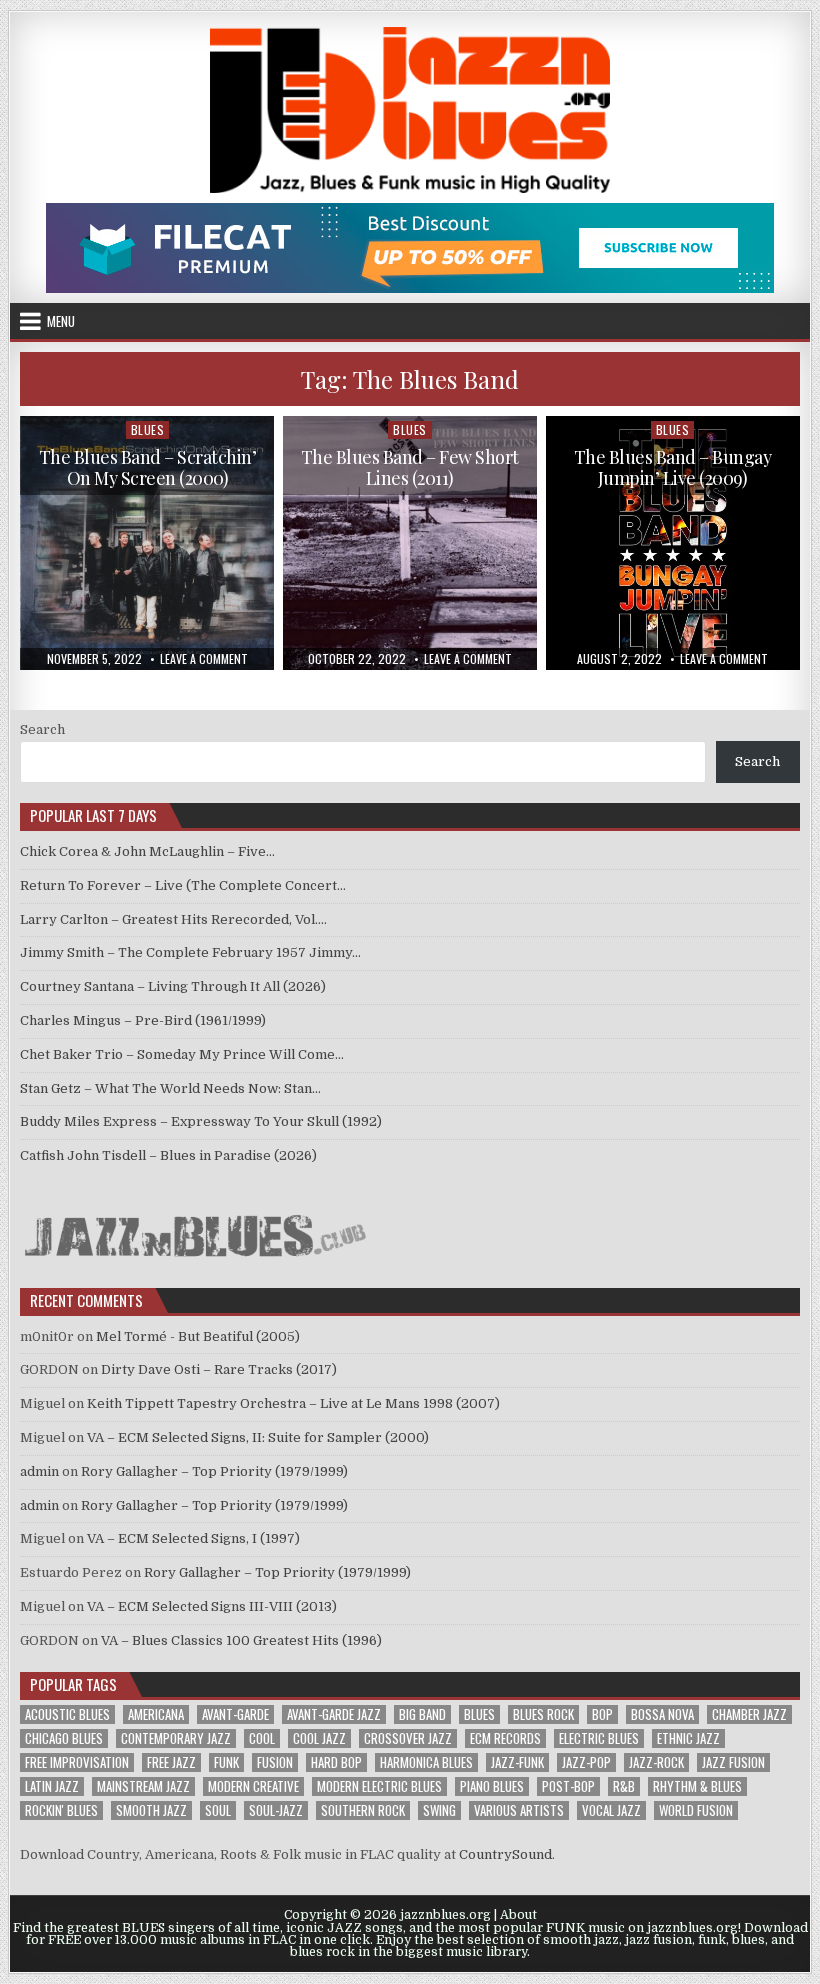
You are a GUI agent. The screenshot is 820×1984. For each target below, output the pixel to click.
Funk (226, 1762)
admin (39, 1471)
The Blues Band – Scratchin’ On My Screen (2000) (148, 468)
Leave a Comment (204, 659)
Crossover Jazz (408, 1738)
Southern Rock (363, 1810)
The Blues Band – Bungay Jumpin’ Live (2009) (673, 468)
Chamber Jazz (749, 1714)
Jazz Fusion (733, 1762)
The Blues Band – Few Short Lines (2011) (410, 468)
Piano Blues (492, 1786)
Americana (156, 1714)
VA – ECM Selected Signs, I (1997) (193, 1538)
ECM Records (505, 1738)
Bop (602, 1714)
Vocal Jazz (611, 1810)
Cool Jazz (319, 1738)
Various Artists (519, 1810)
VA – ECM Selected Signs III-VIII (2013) (212, 1606)
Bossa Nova (662, 1714)
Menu (61, 321)
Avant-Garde (235, 1714)
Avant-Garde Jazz (334, 1714)
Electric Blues (599, 1738)
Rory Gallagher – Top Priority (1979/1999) (214, 1471)
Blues (148, 429)
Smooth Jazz (151, 1810)
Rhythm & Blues (697, 1786)
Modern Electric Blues (379, 1786)
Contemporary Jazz (176, 1738)
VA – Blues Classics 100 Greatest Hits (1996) (241, 1640)
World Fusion (696, 1810)
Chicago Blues (64, 1738)
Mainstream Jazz (143, 1786)
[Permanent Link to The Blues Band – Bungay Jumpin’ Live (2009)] (673, 543)
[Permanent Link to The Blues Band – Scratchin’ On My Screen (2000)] (147, 543)
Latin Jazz (52, 1786)
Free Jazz (171, 1762)
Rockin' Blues (61, 1810)
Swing (439, 1810)
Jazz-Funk (517, 1762)
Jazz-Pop (586, 1762)
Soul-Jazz (276, 1810)
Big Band (422, 1714)
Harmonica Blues (426, 1762)
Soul (218, 1810)
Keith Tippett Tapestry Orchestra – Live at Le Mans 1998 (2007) (293, 1403)
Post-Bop (568, 1786)
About (518, 1915)
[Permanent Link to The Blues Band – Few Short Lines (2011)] (410, 543)
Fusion (275, 1762)
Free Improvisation (77, 1762)
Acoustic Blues (67, 1714)
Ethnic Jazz (688, 1738)
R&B (624, 1786)
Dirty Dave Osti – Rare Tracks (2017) (219, 1369)
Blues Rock (543, 1714)
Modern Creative (253, 1786)
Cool (262, 1738)
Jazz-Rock (656, 1762)
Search (42, 729)
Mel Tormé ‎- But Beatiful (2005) (198, 1336)
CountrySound (505, 1854)
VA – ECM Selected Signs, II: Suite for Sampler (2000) (258, 1437)
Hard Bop (336, 1762)
